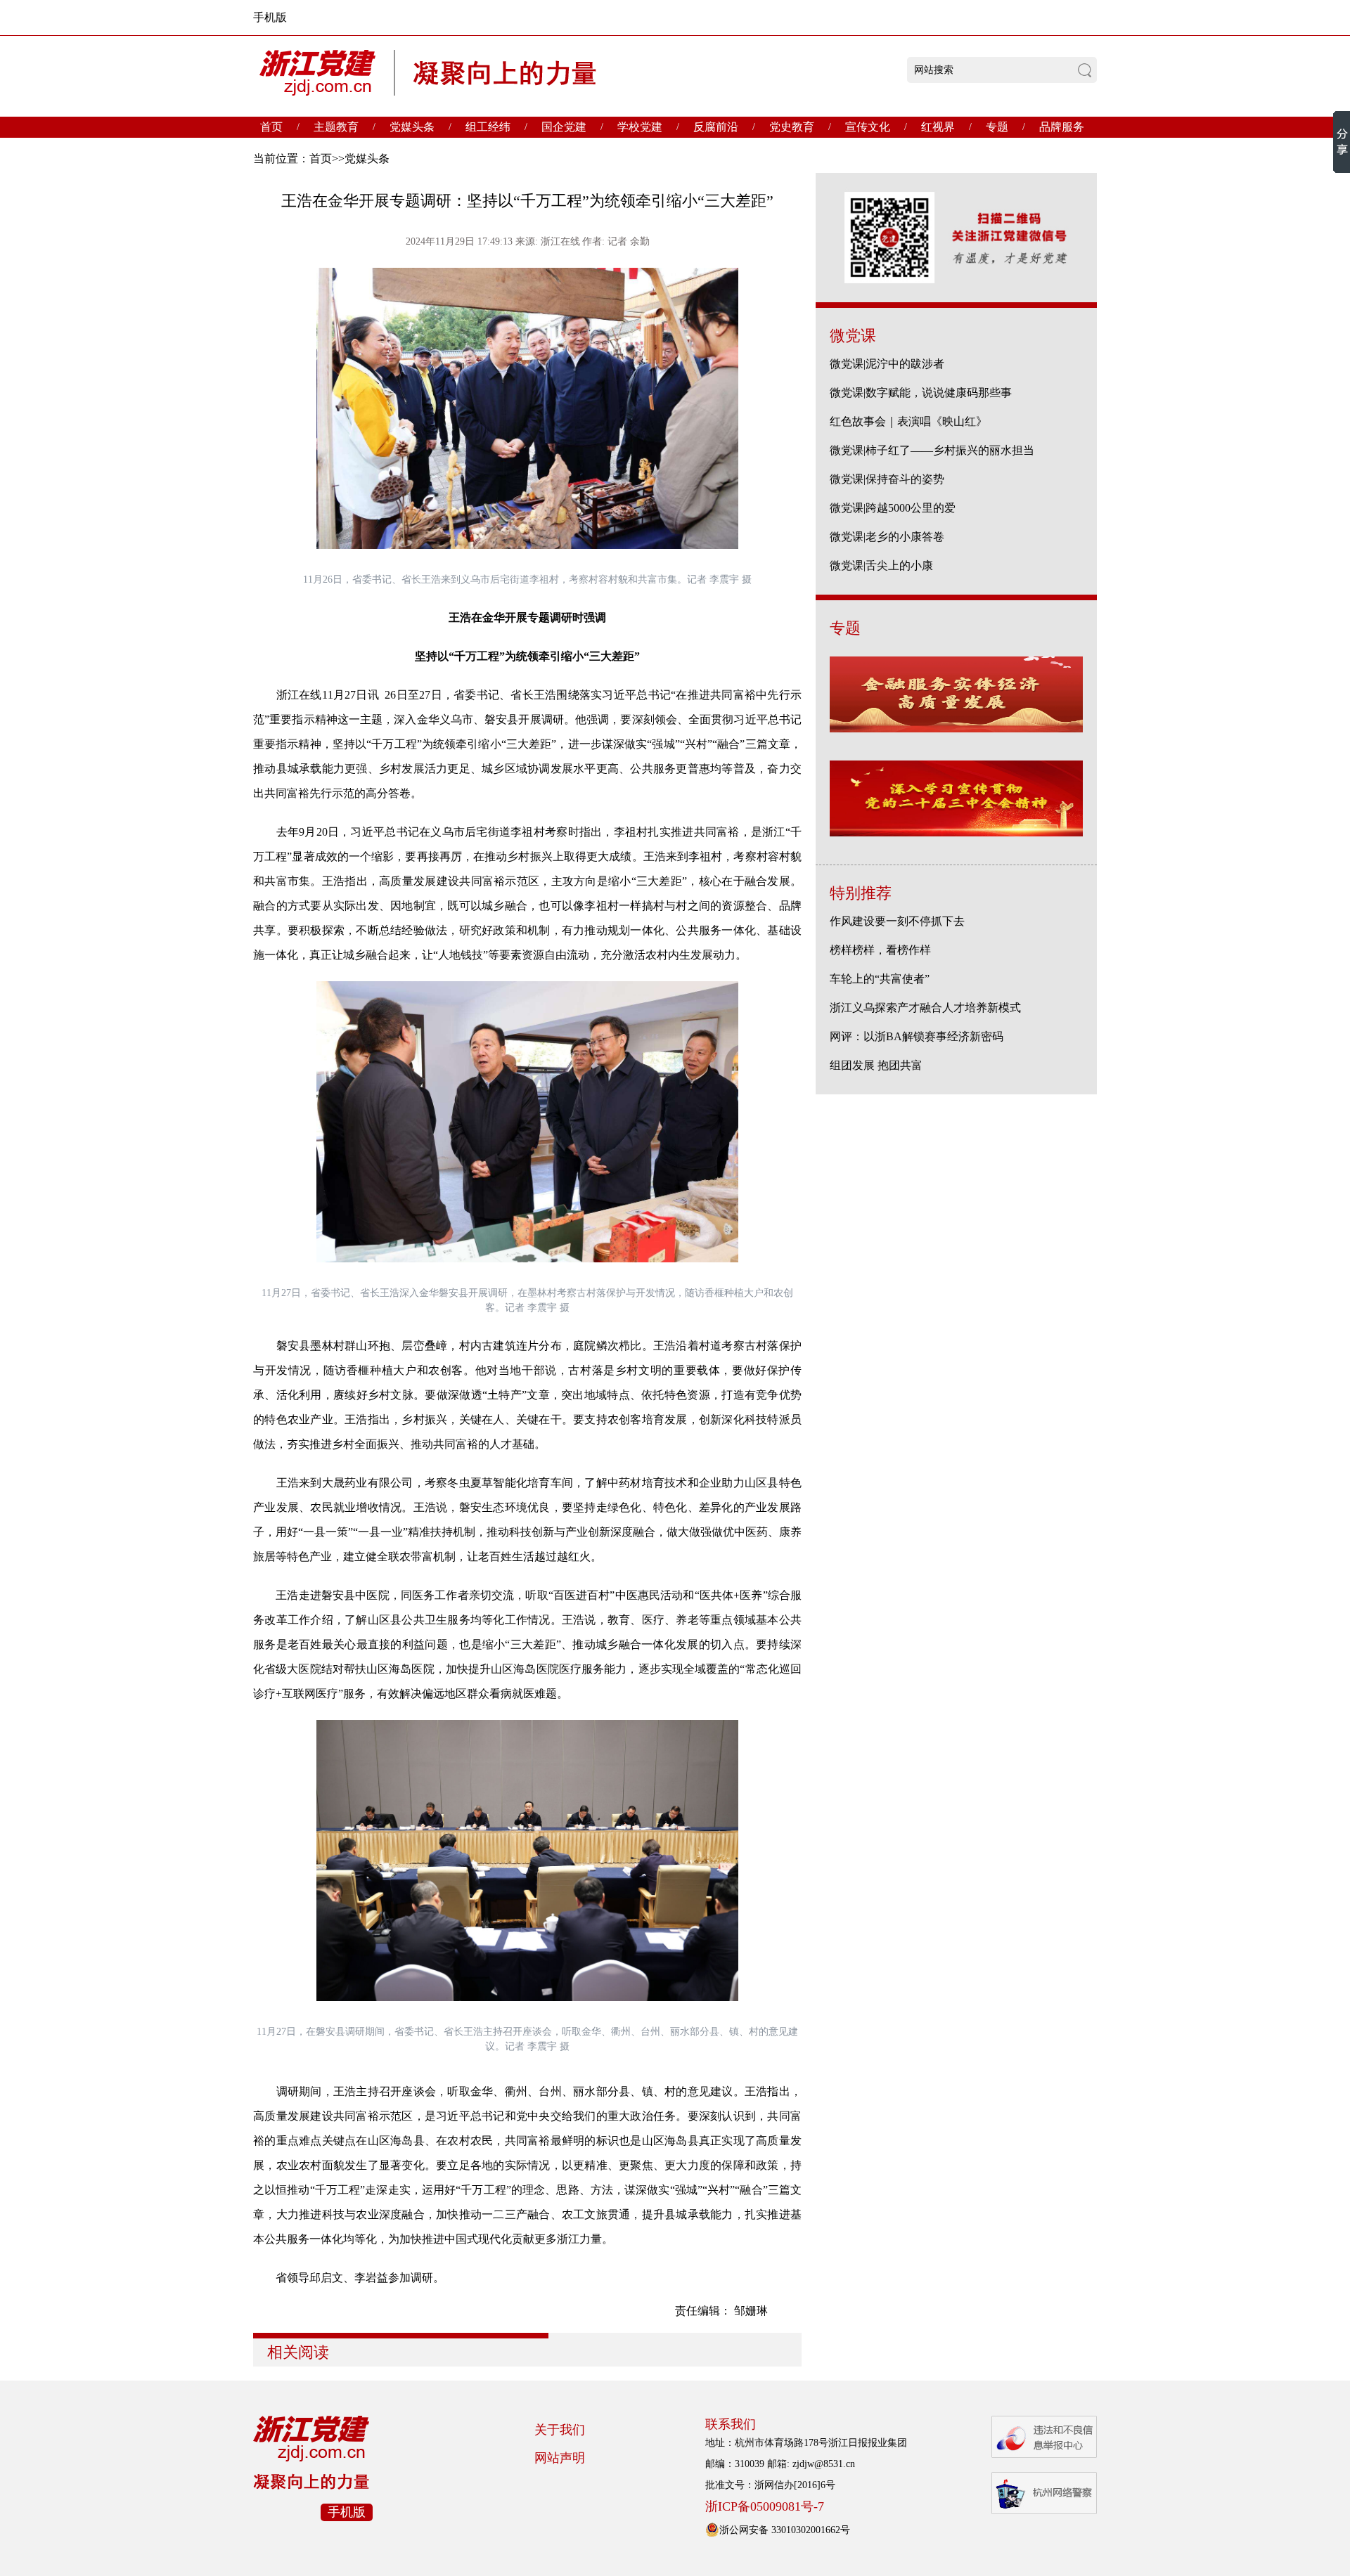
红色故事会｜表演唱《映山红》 (908, 421)
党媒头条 (412, 127)
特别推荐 (861, 893)
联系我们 (731, 2424)
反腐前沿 (716, 127)
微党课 (853, 336)
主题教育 (336, 127)
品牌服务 (1062, 127)
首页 (271, 127)
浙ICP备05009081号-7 (765, 2506)
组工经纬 (488, 127)
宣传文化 (868, 127)
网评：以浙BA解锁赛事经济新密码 (917, 1036)
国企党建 (564, 127)
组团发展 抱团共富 (876, 1065)
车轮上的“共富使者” (880, 979)
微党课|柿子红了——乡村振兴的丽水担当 (932, 450)
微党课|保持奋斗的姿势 (887, 479)
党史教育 (792, 127)
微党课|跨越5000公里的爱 (893, 508)
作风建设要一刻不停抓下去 (897, 921)
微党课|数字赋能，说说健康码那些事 (921, 393)
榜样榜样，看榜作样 (880, 950)
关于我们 (560, 2430)
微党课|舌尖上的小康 (881, 565)
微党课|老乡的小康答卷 (887, 537)
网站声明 (560, 2458)
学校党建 (640, 127)
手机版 (270, 17)
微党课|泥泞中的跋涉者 (887, 364)
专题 (997, 127)
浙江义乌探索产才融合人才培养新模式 (925, 1008)
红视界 (938, 127)
